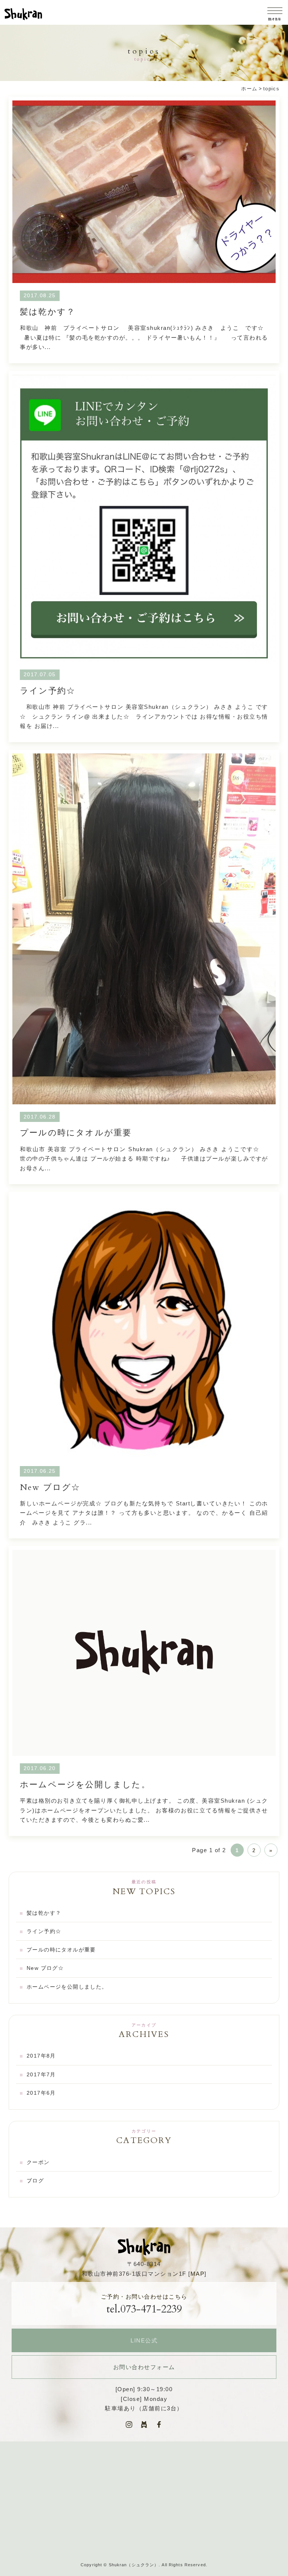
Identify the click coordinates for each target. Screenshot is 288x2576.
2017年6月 (41, 2093)
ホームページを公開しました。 (144, 1691)
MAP (198, 2274)
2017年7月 (41, 2074)
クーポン (38, 2162)
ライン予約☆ (144, 556)
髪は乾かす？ (144, 230)
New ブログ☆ (144, 1365)
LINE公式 (144, 2340)
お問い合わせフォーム (144, 2367)
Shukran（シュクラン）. (135, 2565)
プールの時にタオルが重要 (144, 967)
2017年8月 (41, 2056)
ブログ (35, 2181)
